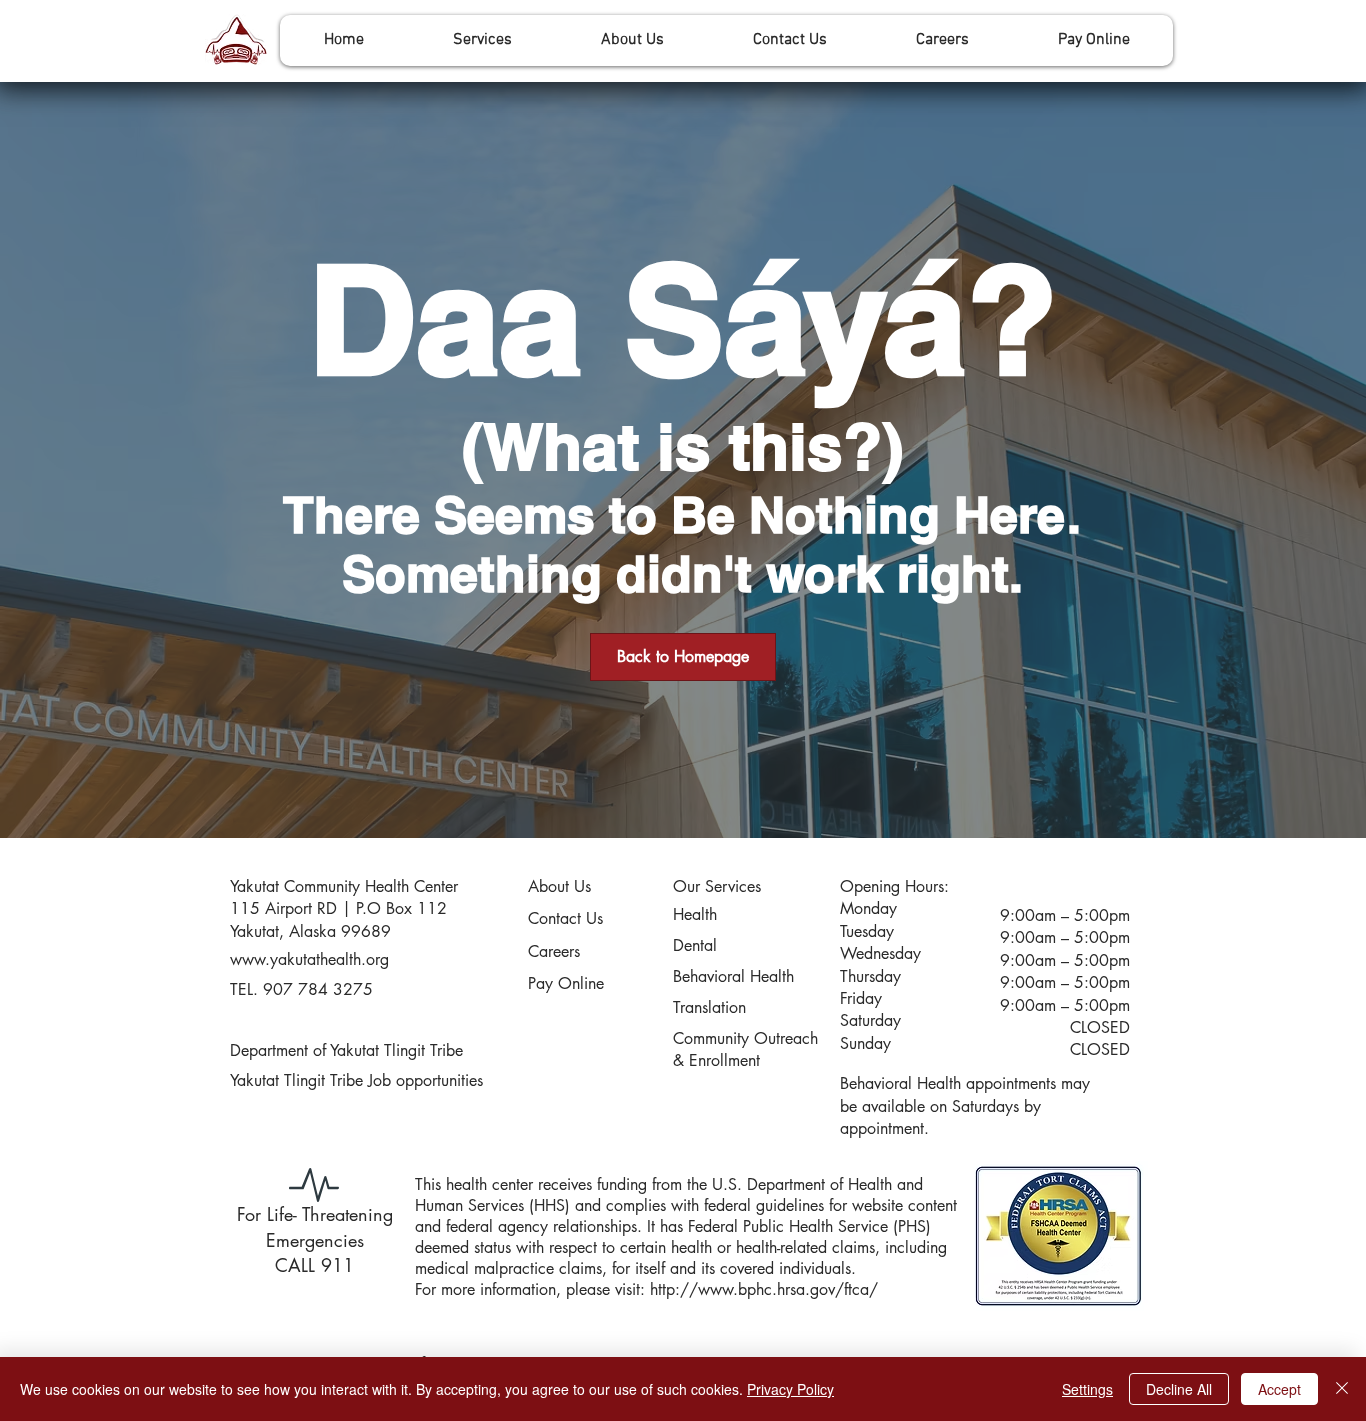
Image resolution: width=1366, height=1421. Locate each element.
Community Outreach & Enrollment (745, 1049)
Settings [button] (1087, 1389)
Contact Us (565, 918)
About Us (559, 886)
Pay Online (566, 983)
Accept (1279, 1389)
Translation (709, 1007)
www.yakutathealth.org (309, 959)
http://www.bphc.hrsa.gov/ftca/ (764, 1289)
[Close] (1342, 1389)
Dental (695, 945)
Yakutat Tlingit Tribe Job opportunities (356, 1080)
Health (695, 914)
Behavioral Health (733, 976)
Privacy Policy (790, 1389)
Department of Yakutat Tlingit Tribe (346, 1050)
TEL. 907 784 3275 (301, 989)
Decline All (1179, 1389)
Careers (554, 951)
